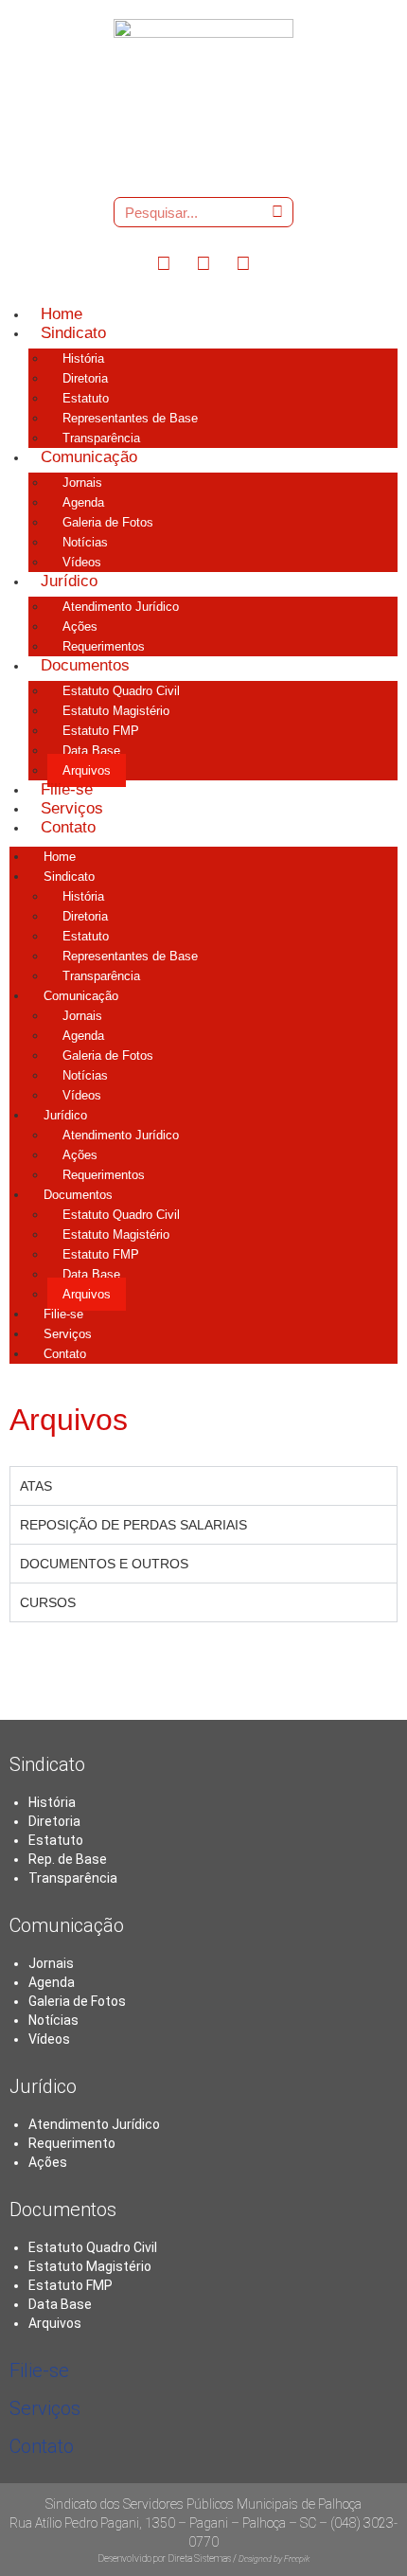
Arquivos (55, 2323)
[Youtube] (243, 262)
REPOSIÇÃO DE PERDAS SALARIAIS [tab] (133, 1525)
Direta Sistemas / (203, 2558)
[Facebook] (164, 262)
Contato (42, 2446)
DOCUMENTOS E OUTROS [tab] (104, 1564)
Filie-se (39, 2370)
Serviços (45, 2408)
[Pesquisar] (277, 212)
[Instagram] (203, 262)
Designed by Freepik (274, 2559)
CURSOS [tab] (48, 1602)
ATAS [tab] (36, 1486)
